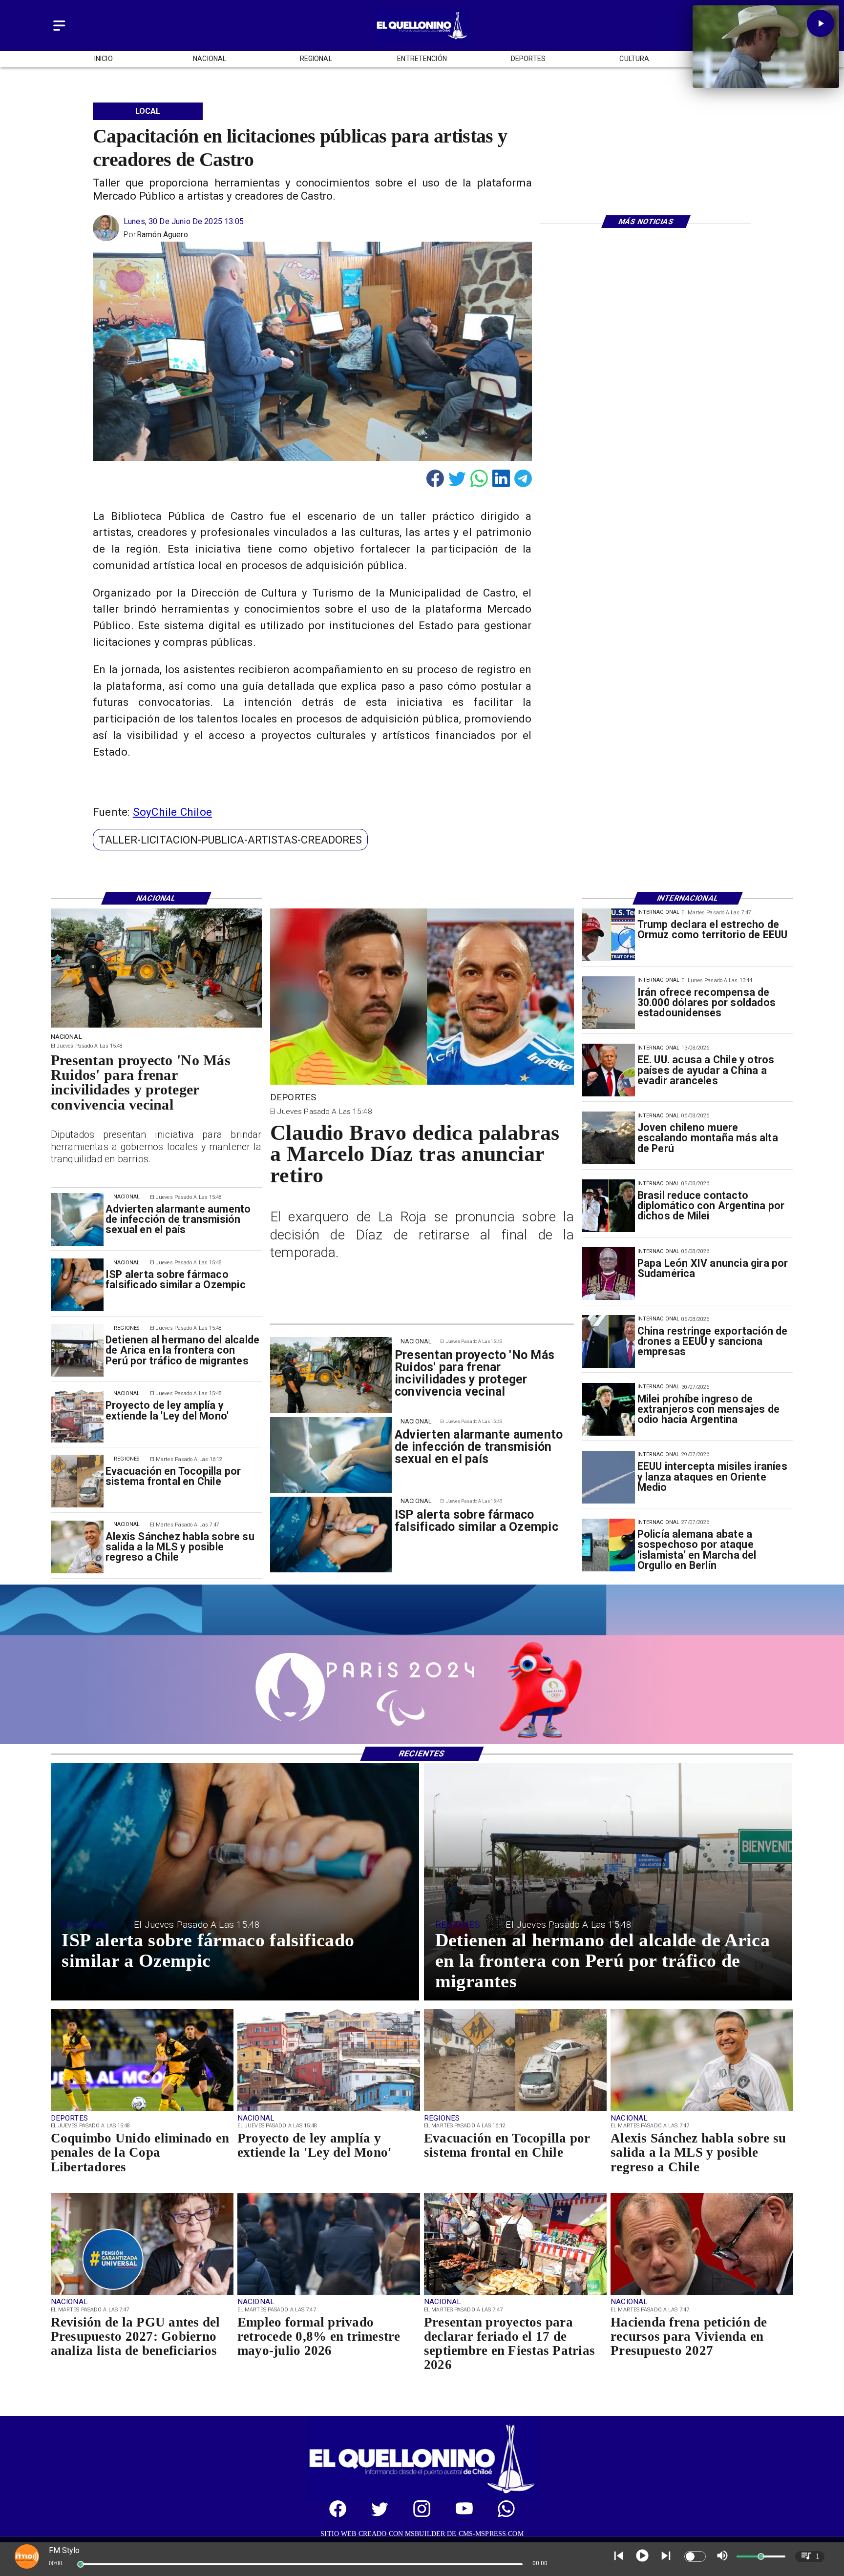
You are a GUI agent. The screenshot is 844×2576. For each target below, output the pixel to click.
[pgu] (142, 2294)
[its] (77, 1219)
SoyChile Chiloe (172, 812)
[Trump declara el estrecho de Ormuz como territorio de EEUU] (609, 935)
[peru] (609, 1138)
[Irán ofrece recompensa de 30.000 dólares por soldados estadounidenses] (609, 1003)
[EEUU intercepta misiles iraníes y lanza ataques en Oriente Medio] (609, 1477)
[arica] (77, 1351)
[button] (230, 840)
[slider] (81, 2564)
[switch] (695, 2556)
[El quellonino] (422, 39)
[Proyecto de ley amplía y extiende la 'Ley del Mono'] (77, 1416)
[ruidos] (156, 1027)
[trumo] (609, 1071)
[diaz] (422, 1083)
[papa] (609, 1274)
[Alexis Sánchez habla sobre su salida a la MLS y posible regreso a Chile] (77, 1547)
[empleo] (329, 2294)
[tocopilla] (77, 1482)
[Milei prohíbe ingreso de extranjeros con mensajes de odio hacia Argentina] (609, 1409)
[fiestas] (515, 2294)
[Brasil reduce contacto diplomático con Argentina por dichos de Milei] (609, 1206)
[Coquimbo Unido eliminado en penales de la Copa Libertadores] (142, 2110)
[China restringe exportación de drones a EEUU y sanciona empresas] (609, 1341)
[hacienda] (702, 2294)
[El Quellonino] (59, 31)
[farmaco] (77, 1285)
